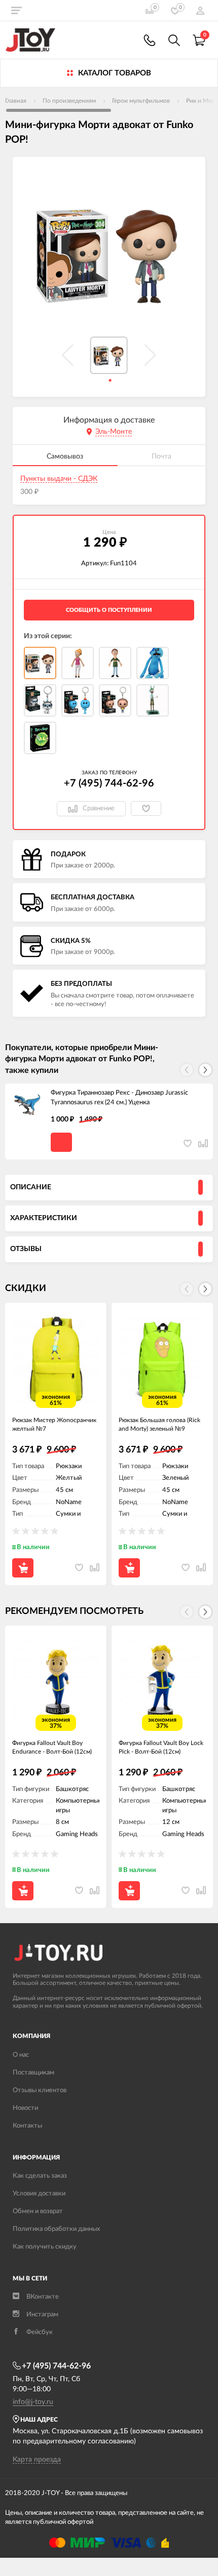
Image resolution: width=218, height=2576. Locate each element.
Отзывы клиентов (40, 2090)
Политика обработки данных (56, 2229)
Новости (25, 2108)
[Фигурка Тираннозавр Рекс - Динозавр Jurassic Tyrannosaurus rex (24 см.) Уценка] (28, 1106)
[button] (205, 1070)
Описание (31, 1187)
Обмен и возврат (38, 2211)
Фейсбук (40, 2332)
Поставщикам (33, 2073)
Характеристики (44, 1218)
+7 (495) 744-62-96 (109, 783)
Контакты (27, 2126)
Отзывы (26, 1249)
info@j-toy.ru (33, 2402)
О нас (21, 2055)
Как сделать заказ (40, 2176)
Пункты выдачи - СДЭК (59, 479)
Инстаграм (42, 2315)
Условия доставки (39, 2194)
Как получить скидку (45, 2247)
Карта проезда (37, 2460)
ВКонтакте (43, 2297)
